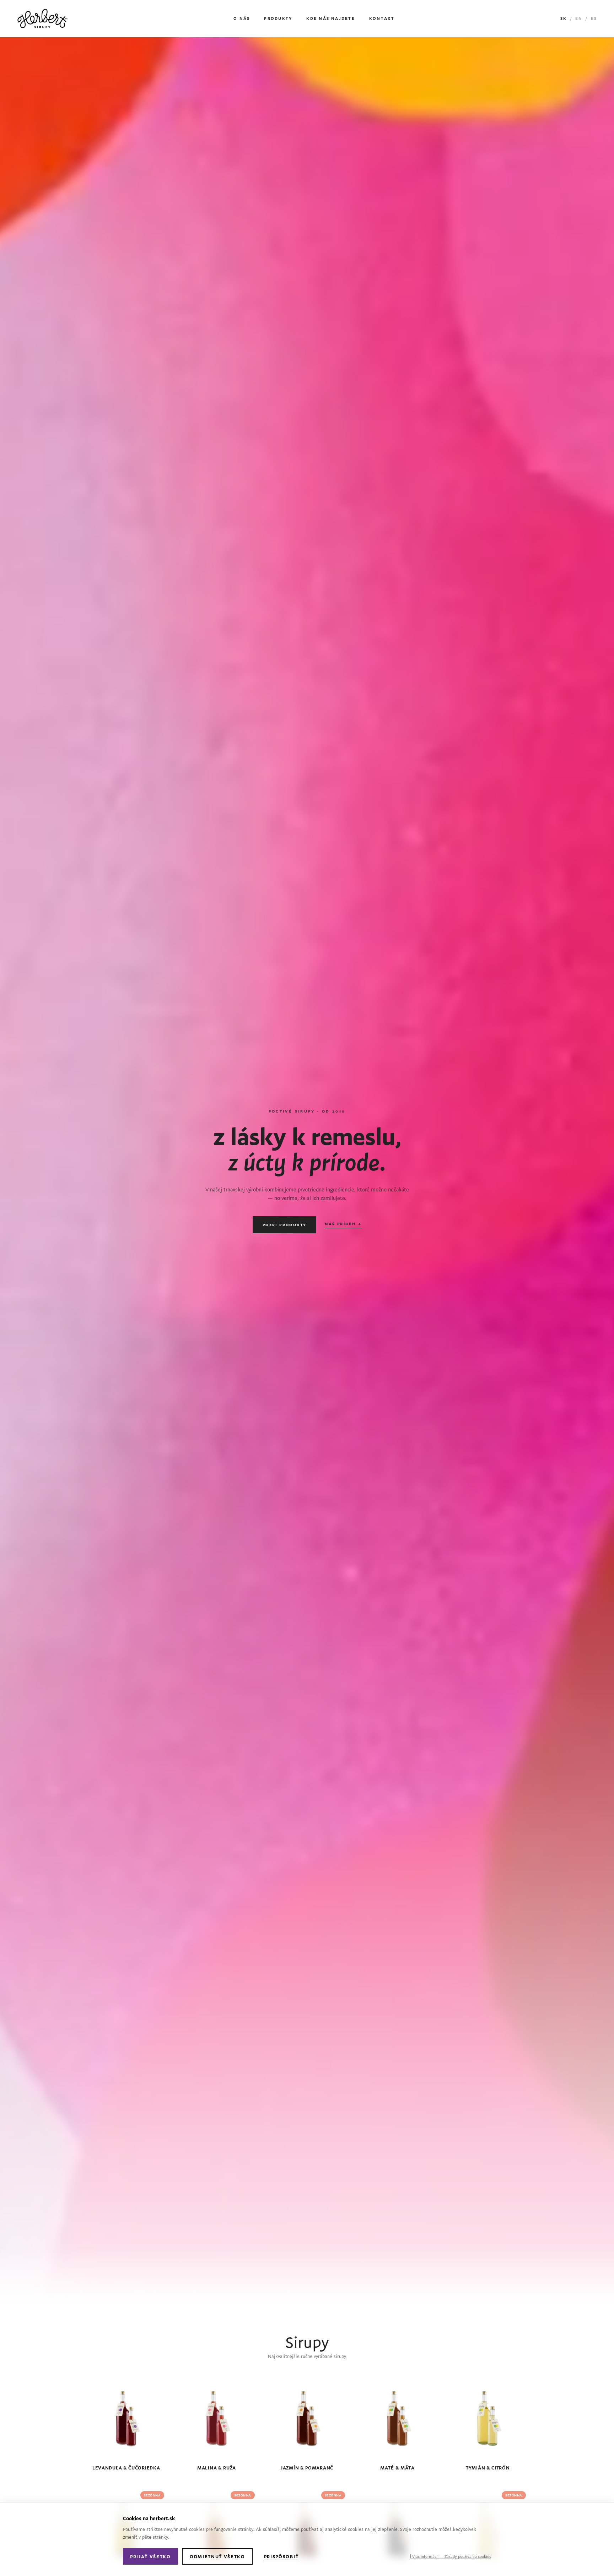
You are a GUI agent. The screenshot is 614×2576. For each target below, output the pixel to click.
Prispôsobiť (281, 2556)
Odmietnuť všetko (217, 2556)
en (579, 18)
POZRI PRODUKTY (285, 1225)
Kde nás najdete (331, 18)
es (594, 18)
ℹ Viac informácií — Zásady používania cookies (451, 2556)
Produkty (278, 18)
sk (564, 18)
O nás (242, 18)
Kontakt (382, 18)
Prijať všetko (150, 2556)
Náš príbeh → (343, 1224)
